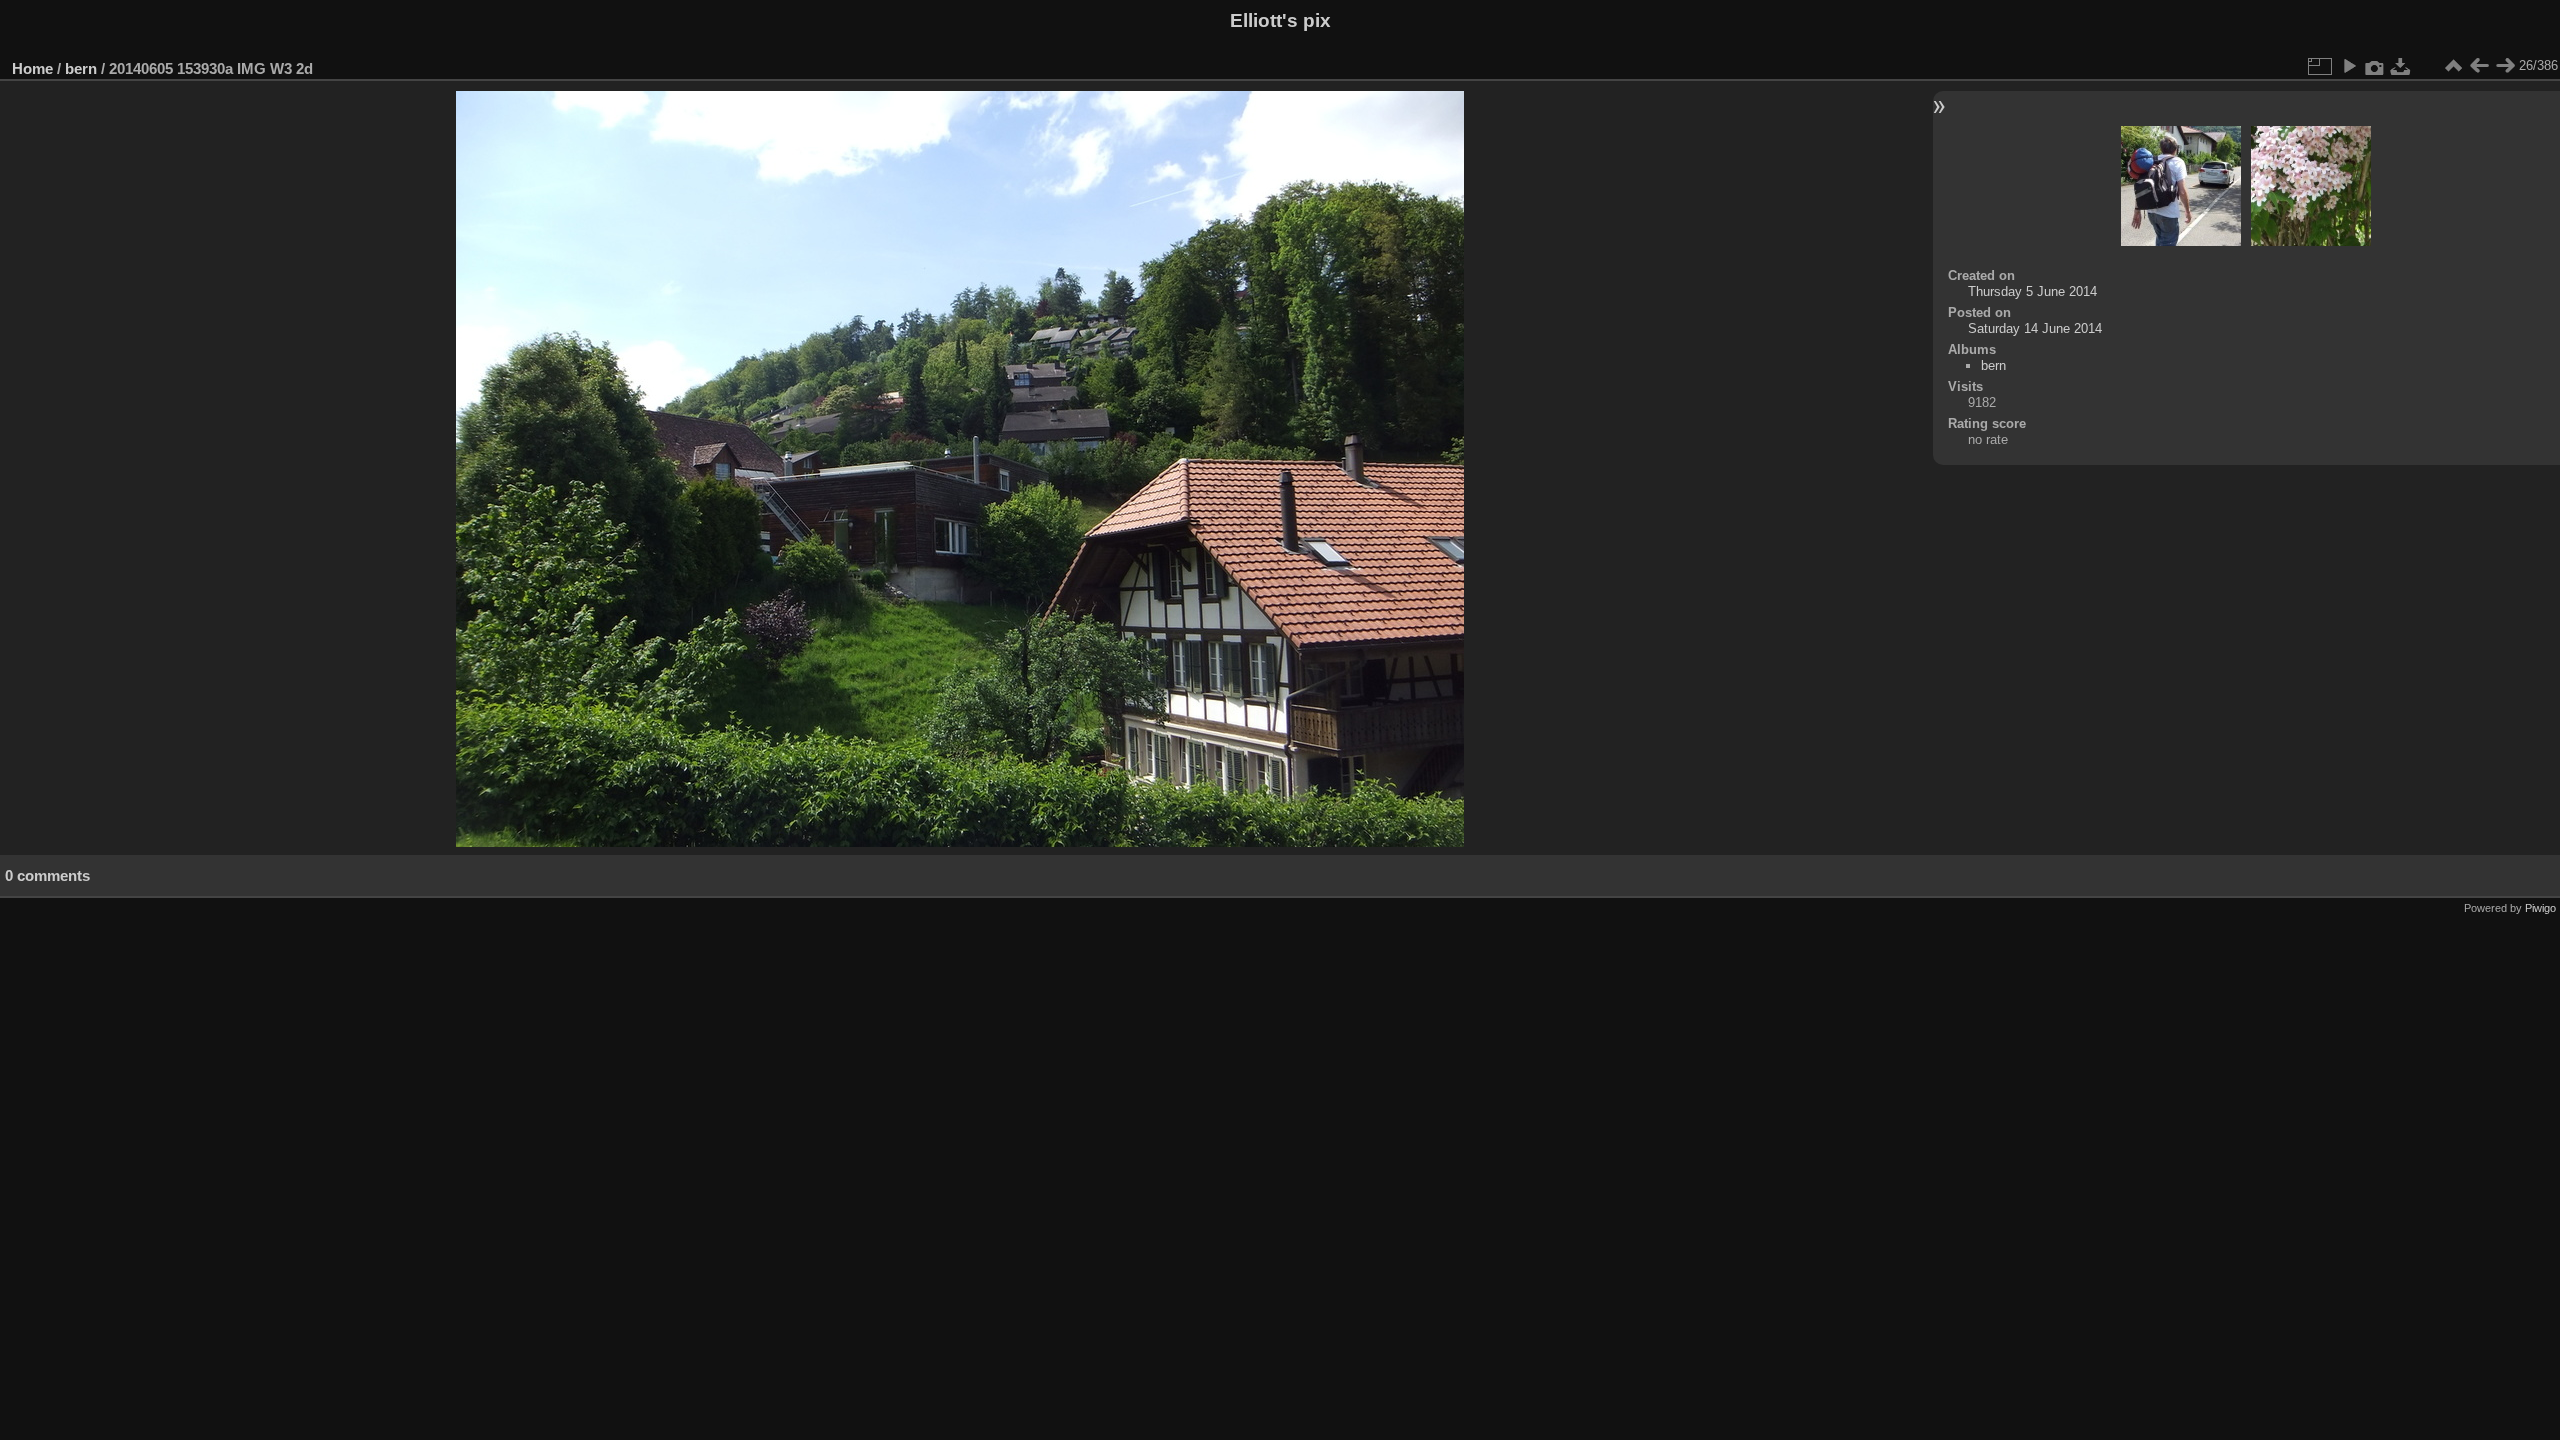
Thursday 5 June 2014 (2032, 291)
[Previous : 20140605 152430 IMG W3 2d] (2479, 66)
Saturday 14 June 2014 (2035, 328)
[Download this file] (2401, 66)
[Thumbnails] (2453, 66)
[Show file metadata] (2375, 66)
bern (81, 68)
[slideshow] (2349, 66)
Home (32, 68)
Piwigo (2540, 908)
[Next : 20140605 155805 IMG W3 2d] (2505, 66)
